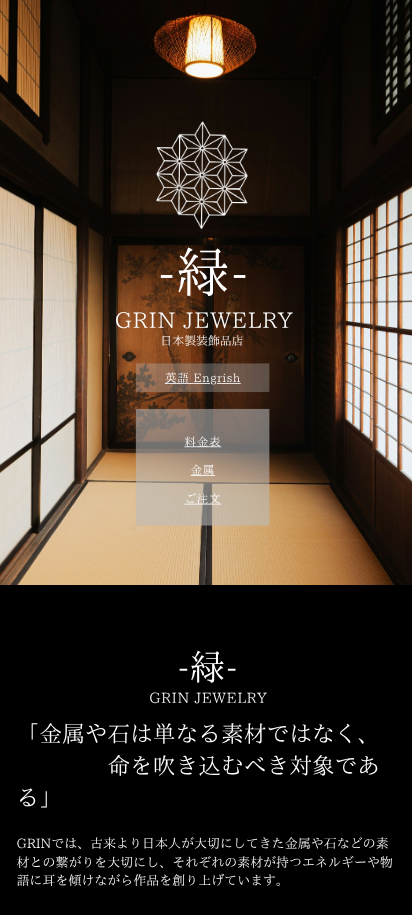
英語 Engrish (203, 378)
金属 (203, 470)
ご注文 (202, 498)
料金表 (202, 441)
